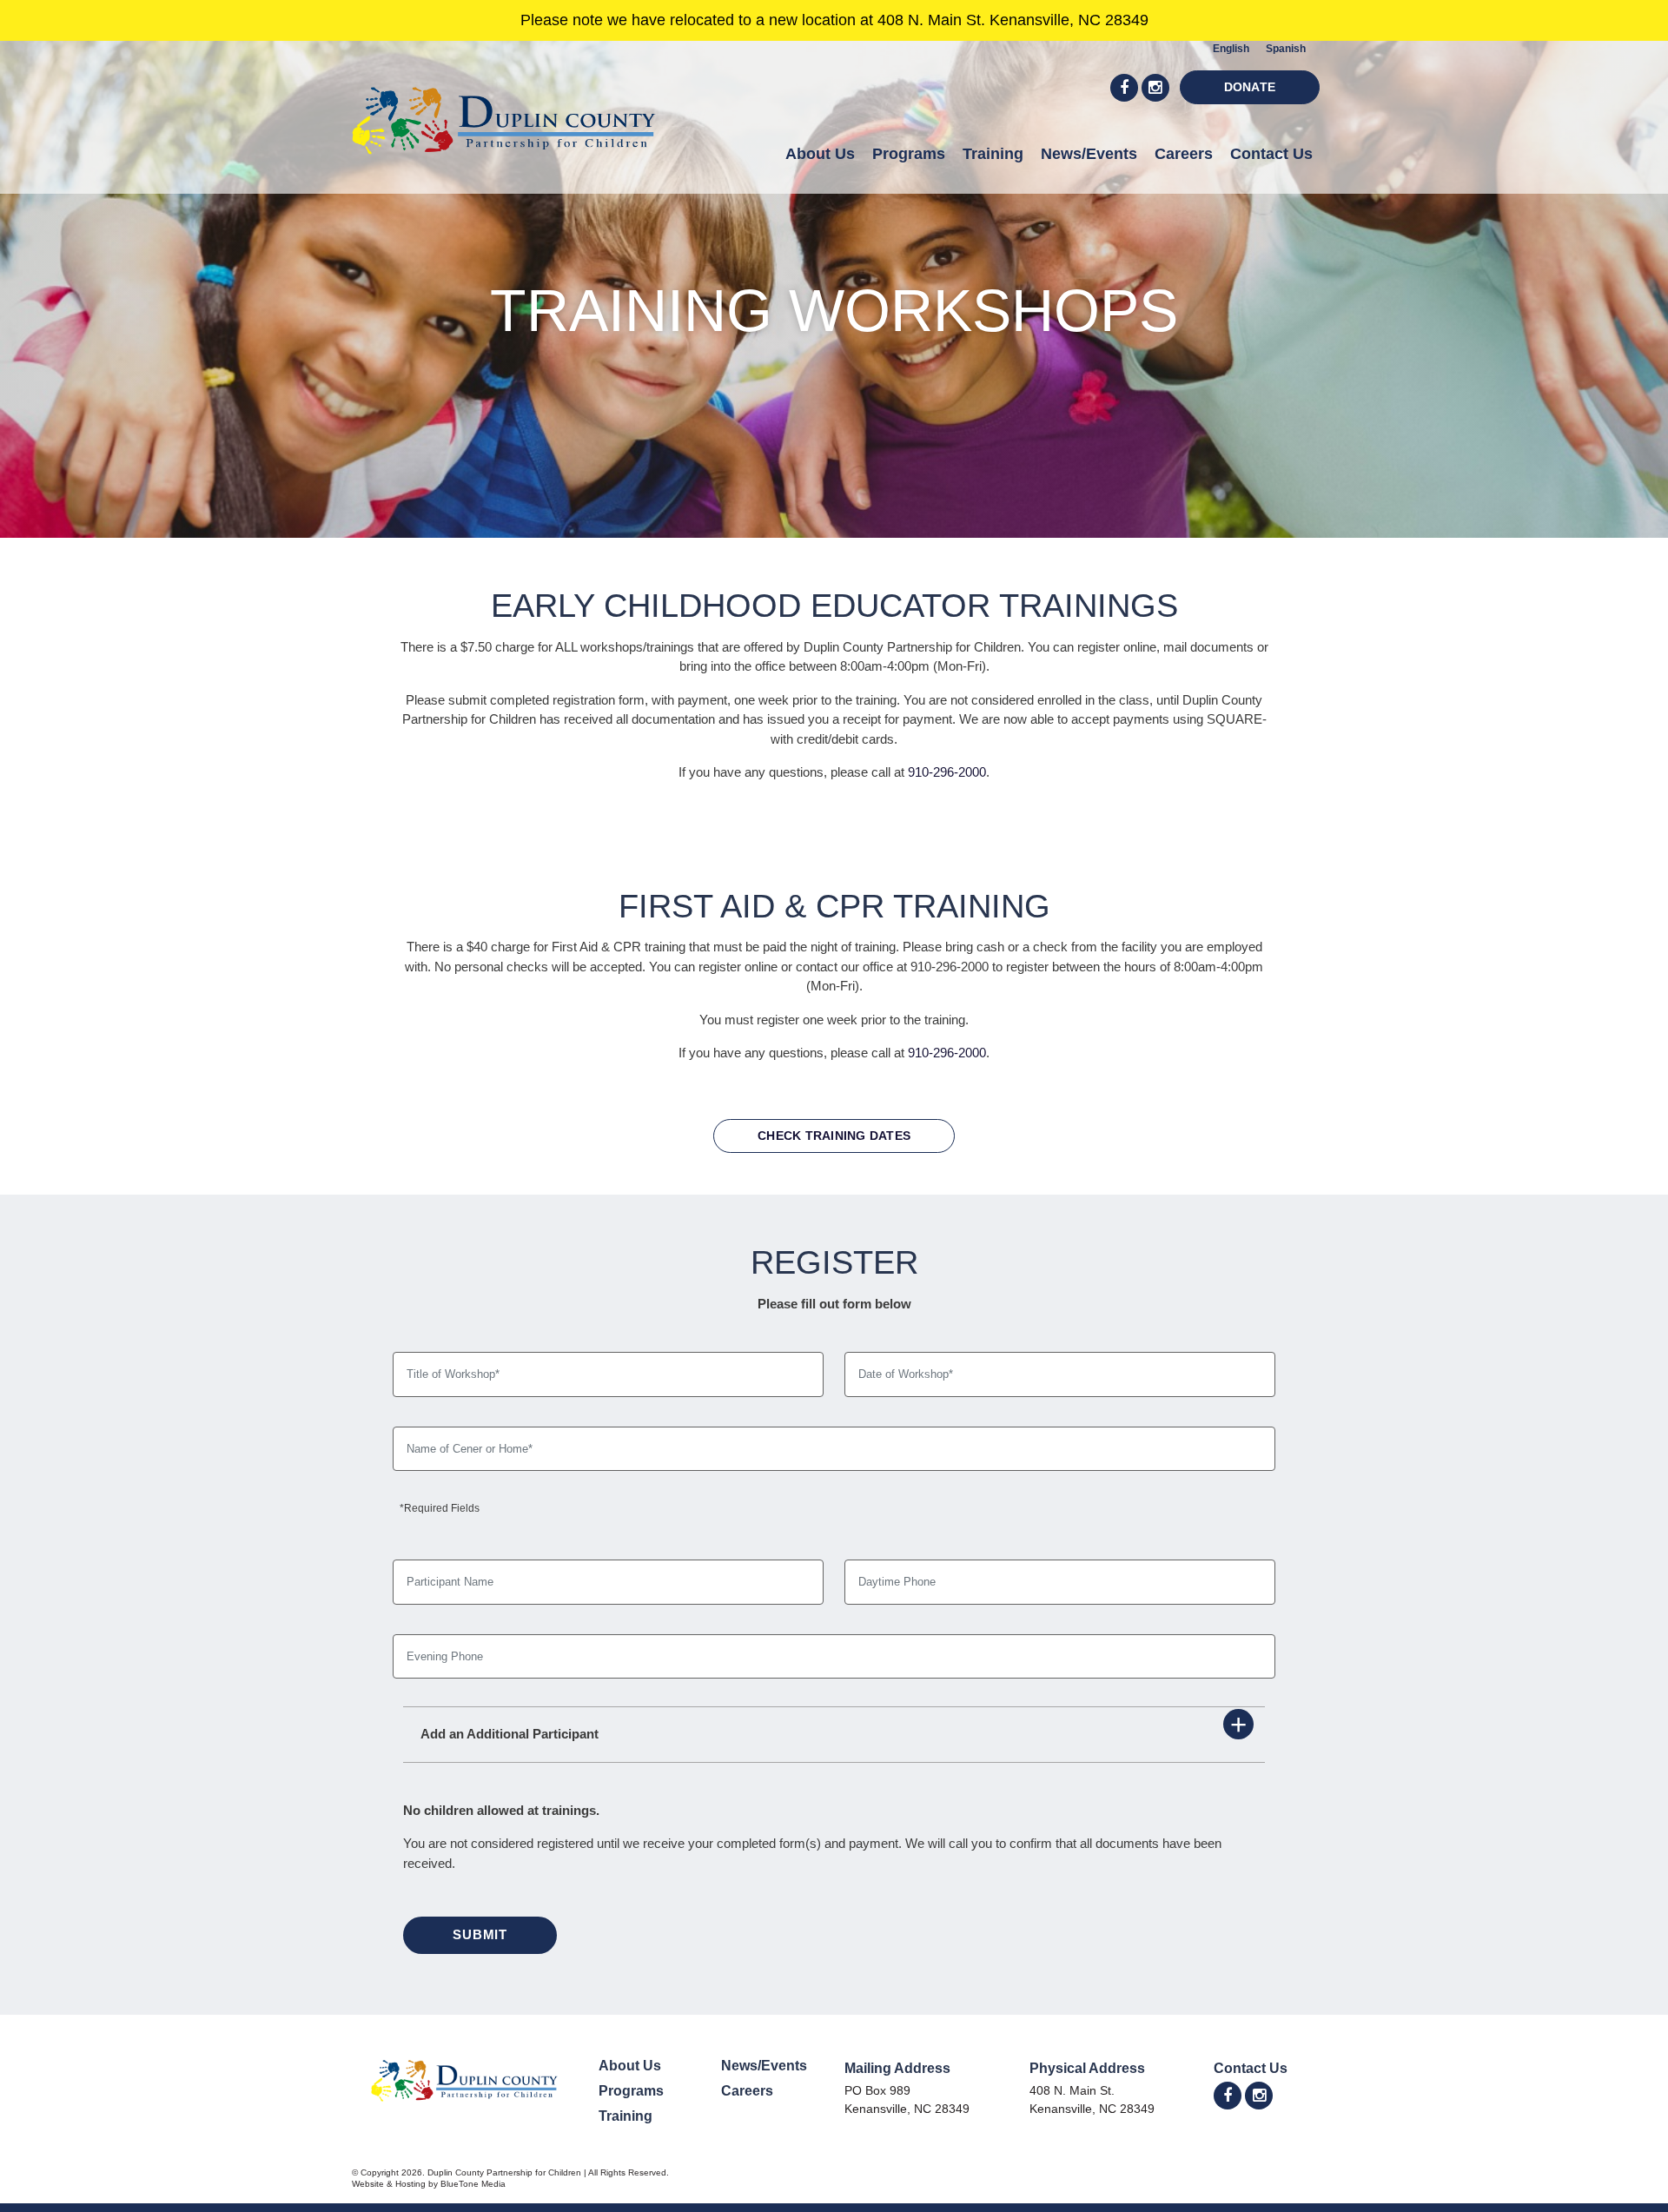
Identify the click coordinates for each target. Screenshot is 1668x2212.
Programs (909, 154)
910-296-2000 (947, 772)
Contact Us (1271, 154)
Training (993, 154)
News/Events (1089, 154)
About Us (820, 154)
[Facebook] (1124, 88)
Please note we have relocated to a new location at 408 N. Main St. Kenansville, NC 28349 (834, 20)
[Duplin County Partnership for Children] (504, 107)
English (1231, 49)
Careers (1184, 154)
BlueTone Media (473, 2184)
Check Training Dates (834, 1136)
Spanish (1286, 49)
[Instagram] (1155, 88)
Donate (1250, 87)
